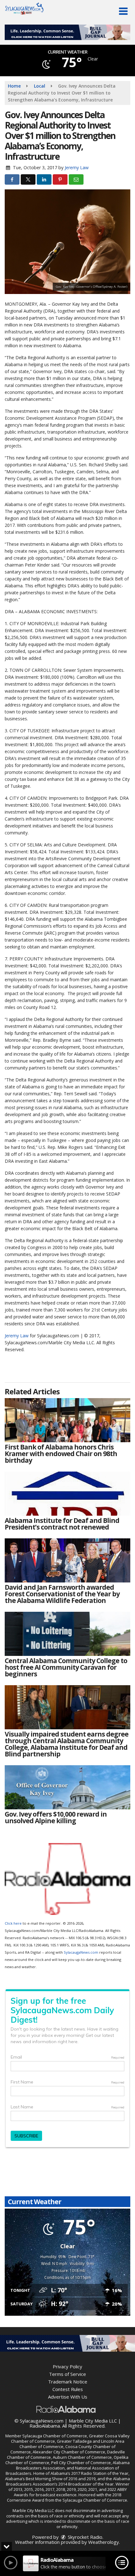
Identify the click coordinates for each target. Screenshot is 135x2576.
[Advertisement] (67, 32)
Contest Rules (68, 2389)
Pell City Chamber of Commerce (81, 2463)
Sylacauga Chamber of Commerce (55, 2436)
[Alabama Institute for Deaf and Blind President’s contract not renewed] (67, 1494)
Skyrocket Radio (84, 2537)
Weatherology (104, 2542)
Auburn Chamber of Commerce (82, 2457)
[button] (123, 11)
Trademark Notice (68, 2382)
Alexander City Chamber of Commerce (69, 2452)
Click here (13, 1923)
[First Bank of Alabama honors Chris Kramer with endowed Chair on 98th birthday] (67, 1420)
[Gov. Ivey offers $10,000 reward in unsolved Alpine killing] (67, 1787)
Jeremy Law (77, 167)
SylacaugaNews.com (81, 1952)
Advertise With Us (68, 2397)
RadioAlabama (45, 2426)
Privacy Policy (67, 2366)
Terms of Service (67, 2374)
